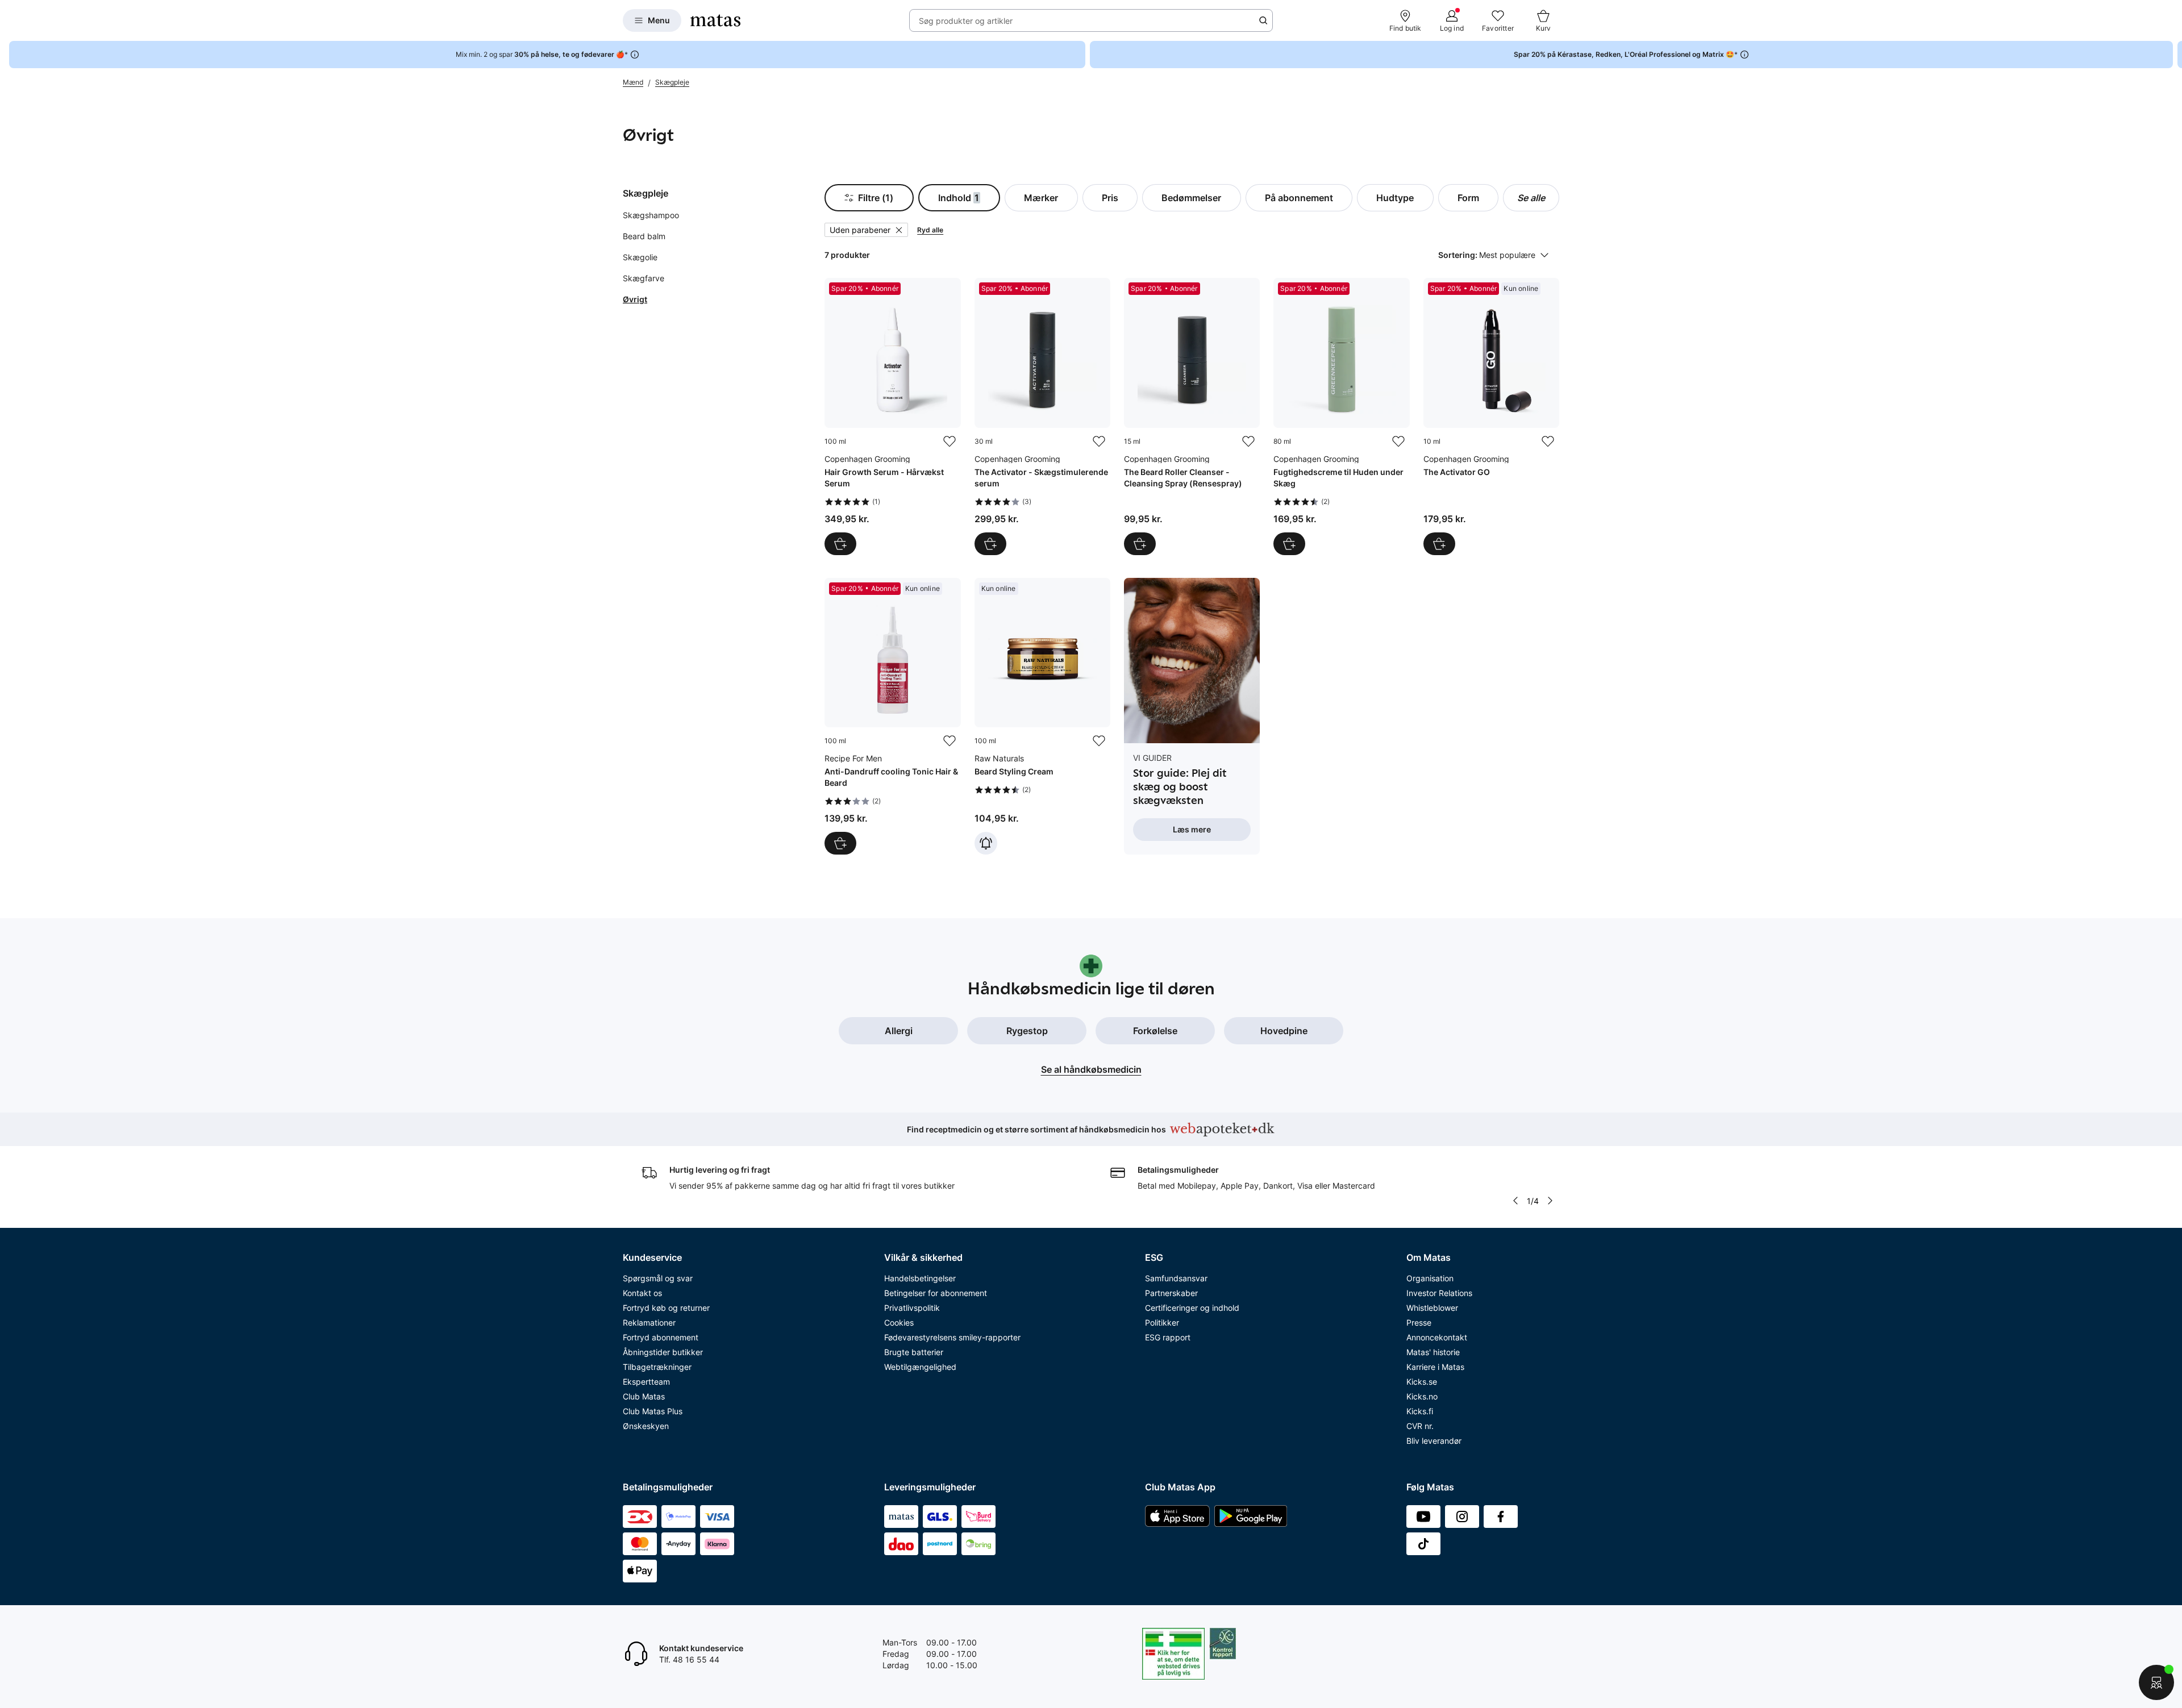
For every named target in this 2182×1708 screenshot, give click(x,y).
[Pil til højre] (2173, 55)
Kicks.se (1422, 1382)
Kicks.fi (1420, 1411)
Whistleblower (1432, 1308)
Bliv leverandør (1434, 1441)
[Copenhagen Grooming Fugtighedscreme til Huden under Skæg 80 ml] (1341, 416)
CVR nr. (1420, 1426)
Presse (1419, 1322)
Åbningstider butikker (663, 1352)
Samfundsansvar (1176, 1278)
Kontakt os (642, 1293)
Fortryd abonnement (661, 1337)
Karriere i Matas (1435, 1367)
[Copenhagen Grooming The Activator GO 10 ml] (1491, 416)
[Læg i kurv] (840, 544)
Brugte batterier (914, 1352)
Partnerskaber (1171, 1293)
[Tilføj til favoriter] (950, 441)
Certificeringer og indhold (1192, 1308)
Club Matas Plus (653, 1411)
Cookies (899, 1322)
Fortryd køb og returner (666, 1308)
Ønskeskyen (646, 1426)
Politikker (1162, 1322)
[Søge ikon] (1263, 20)
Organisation (1430, 1278)
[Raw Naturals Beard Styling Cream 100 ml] (1042, 716)
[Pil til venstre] (1515, 1201)
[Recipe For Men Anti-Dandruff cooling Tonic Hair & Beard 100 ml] (892, 716)
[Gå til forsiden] (715, 20)
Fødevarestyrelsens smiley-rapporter (952, 1337)
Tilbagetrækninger (657, 1367)
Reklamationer (649, 1322)
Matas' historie (1433, 1352)
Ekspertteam (646, 1382)
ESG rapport (1168, 1337)
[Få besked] (986, 843)
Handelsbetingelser (920, 1278)
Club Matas (644, 1396)
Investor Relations (1439, 1293)
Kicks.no (1422, 1396)
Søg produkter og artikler (966, 21)
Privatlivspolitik (912, 1308)
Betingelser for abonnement (936, 1293)
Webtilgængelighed (920, 1367)
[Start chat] (2156, 1682)
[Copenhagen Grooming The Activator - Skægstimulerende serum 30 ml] (1042, 416)
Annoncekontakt (1437, 1337)
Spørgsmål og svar (658, 1278)
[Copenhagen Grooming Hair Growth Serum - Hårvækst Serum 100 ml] (892, 416)
